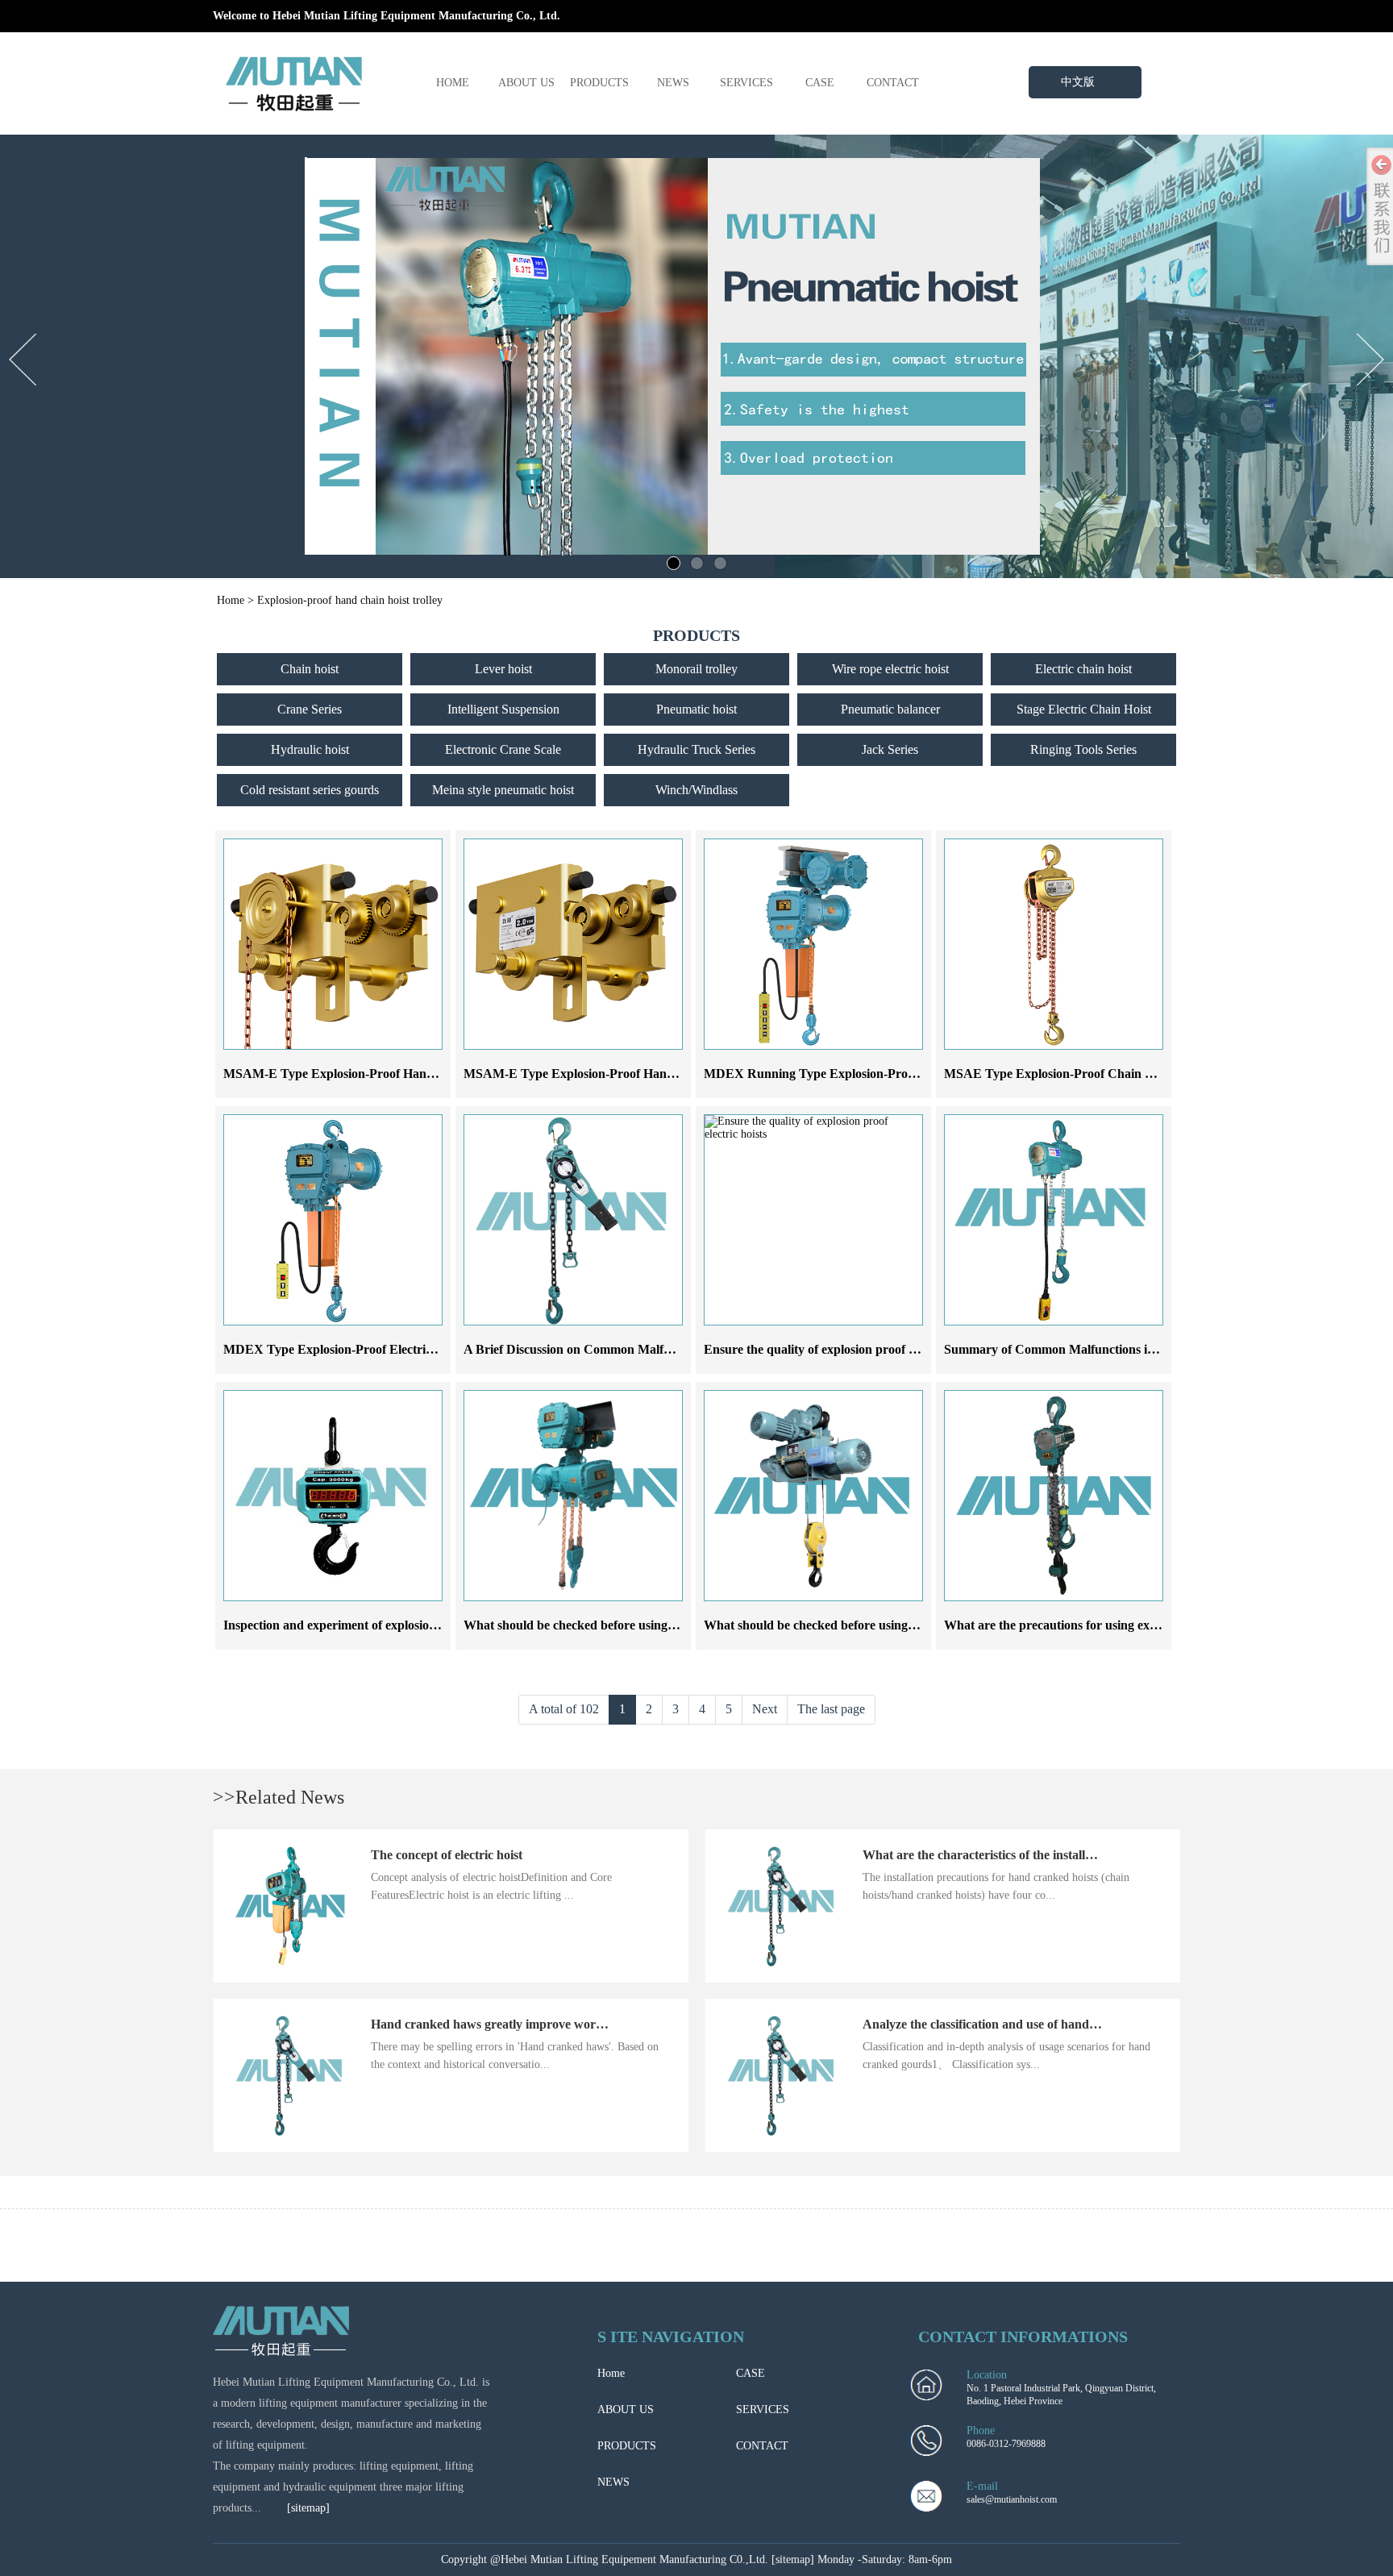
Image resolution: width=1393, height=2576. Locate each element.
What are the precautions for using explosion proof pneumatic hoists (1130, 1625)
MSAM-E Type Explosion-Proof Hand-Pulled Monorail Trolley (396, 1074)
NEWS (673, 83)
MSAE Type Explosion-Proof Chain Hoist (1058, 1074)
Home (231, 600)
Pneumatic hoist (696, 709)
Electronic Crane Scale (503, 749)
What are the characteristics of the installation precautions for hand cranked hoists (1087, 1855)
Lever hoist (503, 669)
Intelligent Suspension (503, 709)
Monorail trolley (696, 669)
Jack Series (890, 749)
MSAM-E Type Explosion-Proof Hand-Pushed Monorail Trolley (639, 1074)
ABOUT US (526, 83)
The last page (831, 1709)
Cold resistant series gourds (310, 790)
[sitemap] (308, 2508)
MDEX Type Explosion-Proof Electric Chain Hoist (362, 1349)
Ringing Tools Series (1083, 749)
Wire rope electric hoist (890, 669)
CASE (820, 83)
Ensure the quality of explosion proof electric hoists (842, 1349)
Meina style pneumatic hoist (503, 790)
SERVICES (746, 83)
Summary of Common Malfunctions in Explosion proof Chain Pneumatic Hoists (1162, 1349)
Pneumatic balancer (890, 709)
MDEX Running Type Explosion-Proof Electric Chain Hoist (868, 1074)
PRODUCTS (599, 83)
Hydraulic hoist (310, 749)
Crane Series (310, 709)
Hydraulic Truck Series (696, 749)
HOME (453, 83)
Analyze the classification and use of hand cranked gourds (1021, 2024)
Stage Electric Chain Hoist (1084, 709)
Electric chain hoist (1083, 669)
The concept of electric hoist (447, 1855)
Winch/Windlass (696, 790)
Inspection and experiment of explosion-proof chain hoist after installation (424, 1625)
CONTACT (893, 83)
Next (765, 1709)
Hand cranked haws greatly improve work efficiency (514, 2024)
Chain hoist (310, 669)
